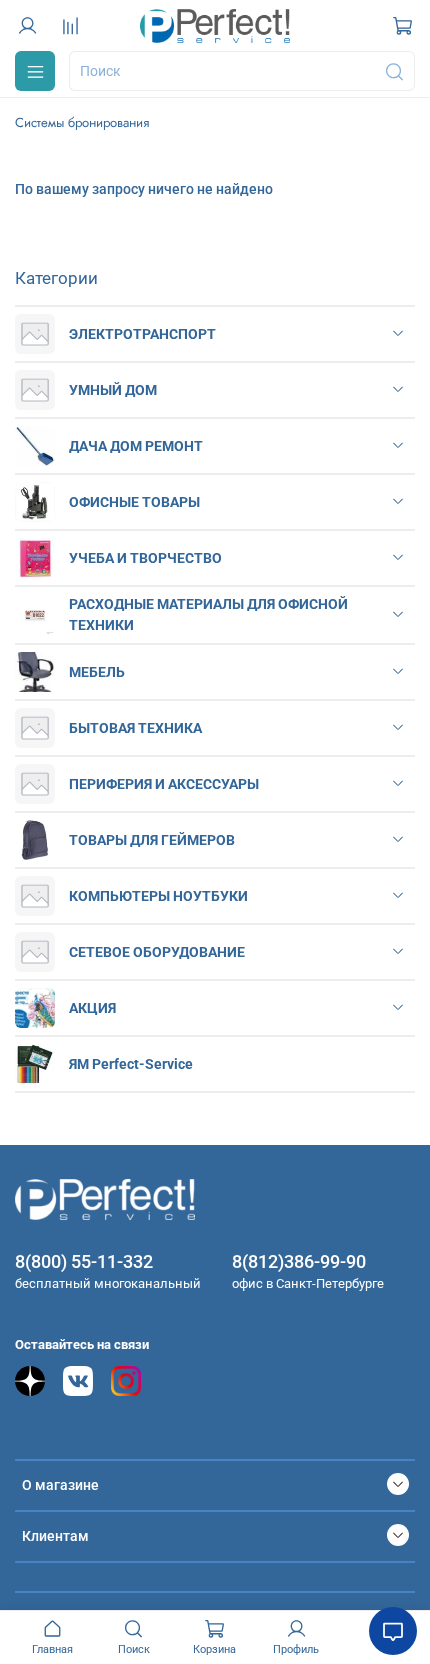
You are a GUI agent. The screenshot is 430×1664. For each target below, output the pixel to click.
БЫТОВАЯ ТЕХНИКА (135, 728)
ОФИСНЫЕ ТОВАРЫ (134, 502)
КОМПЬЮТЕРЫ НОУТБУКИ (158, 896)
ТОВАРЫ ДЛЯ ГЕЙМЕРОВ (152, 840)
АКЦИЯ (92, 1008)
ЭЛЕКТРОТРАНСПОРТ (142, 334)
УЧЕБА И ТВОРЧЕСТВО (145, 558)
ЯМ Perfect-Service (131, 1064)
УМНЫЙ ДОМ (113, 390)
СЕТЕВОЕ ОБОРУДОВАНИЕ (157, 952)
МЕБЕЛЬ (97, 672)
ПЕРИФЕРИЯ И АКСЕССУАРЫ (164, 784)
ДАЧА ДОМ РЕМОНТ (136, 446)
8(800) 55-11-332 (84, 1261)
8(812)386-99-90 (299, 1261)
